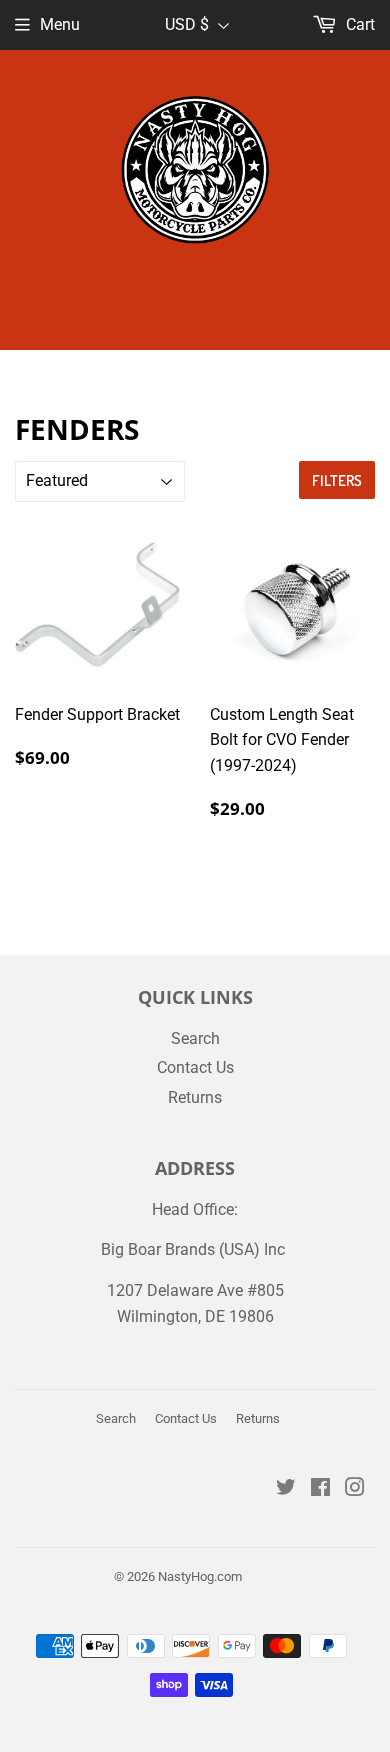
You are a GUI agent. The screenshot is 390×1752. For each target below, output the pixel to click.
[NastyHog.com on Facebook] (320, 1489)
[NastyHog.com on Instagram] (355, 1489)
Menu (60, 24)
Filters (337, 480)
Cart (358, 24)
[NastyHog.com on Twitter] (286, 1489)
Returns (195, 1097)
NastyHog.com (200, 1576)
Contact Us (195, 1067)
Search (195, 1038)
